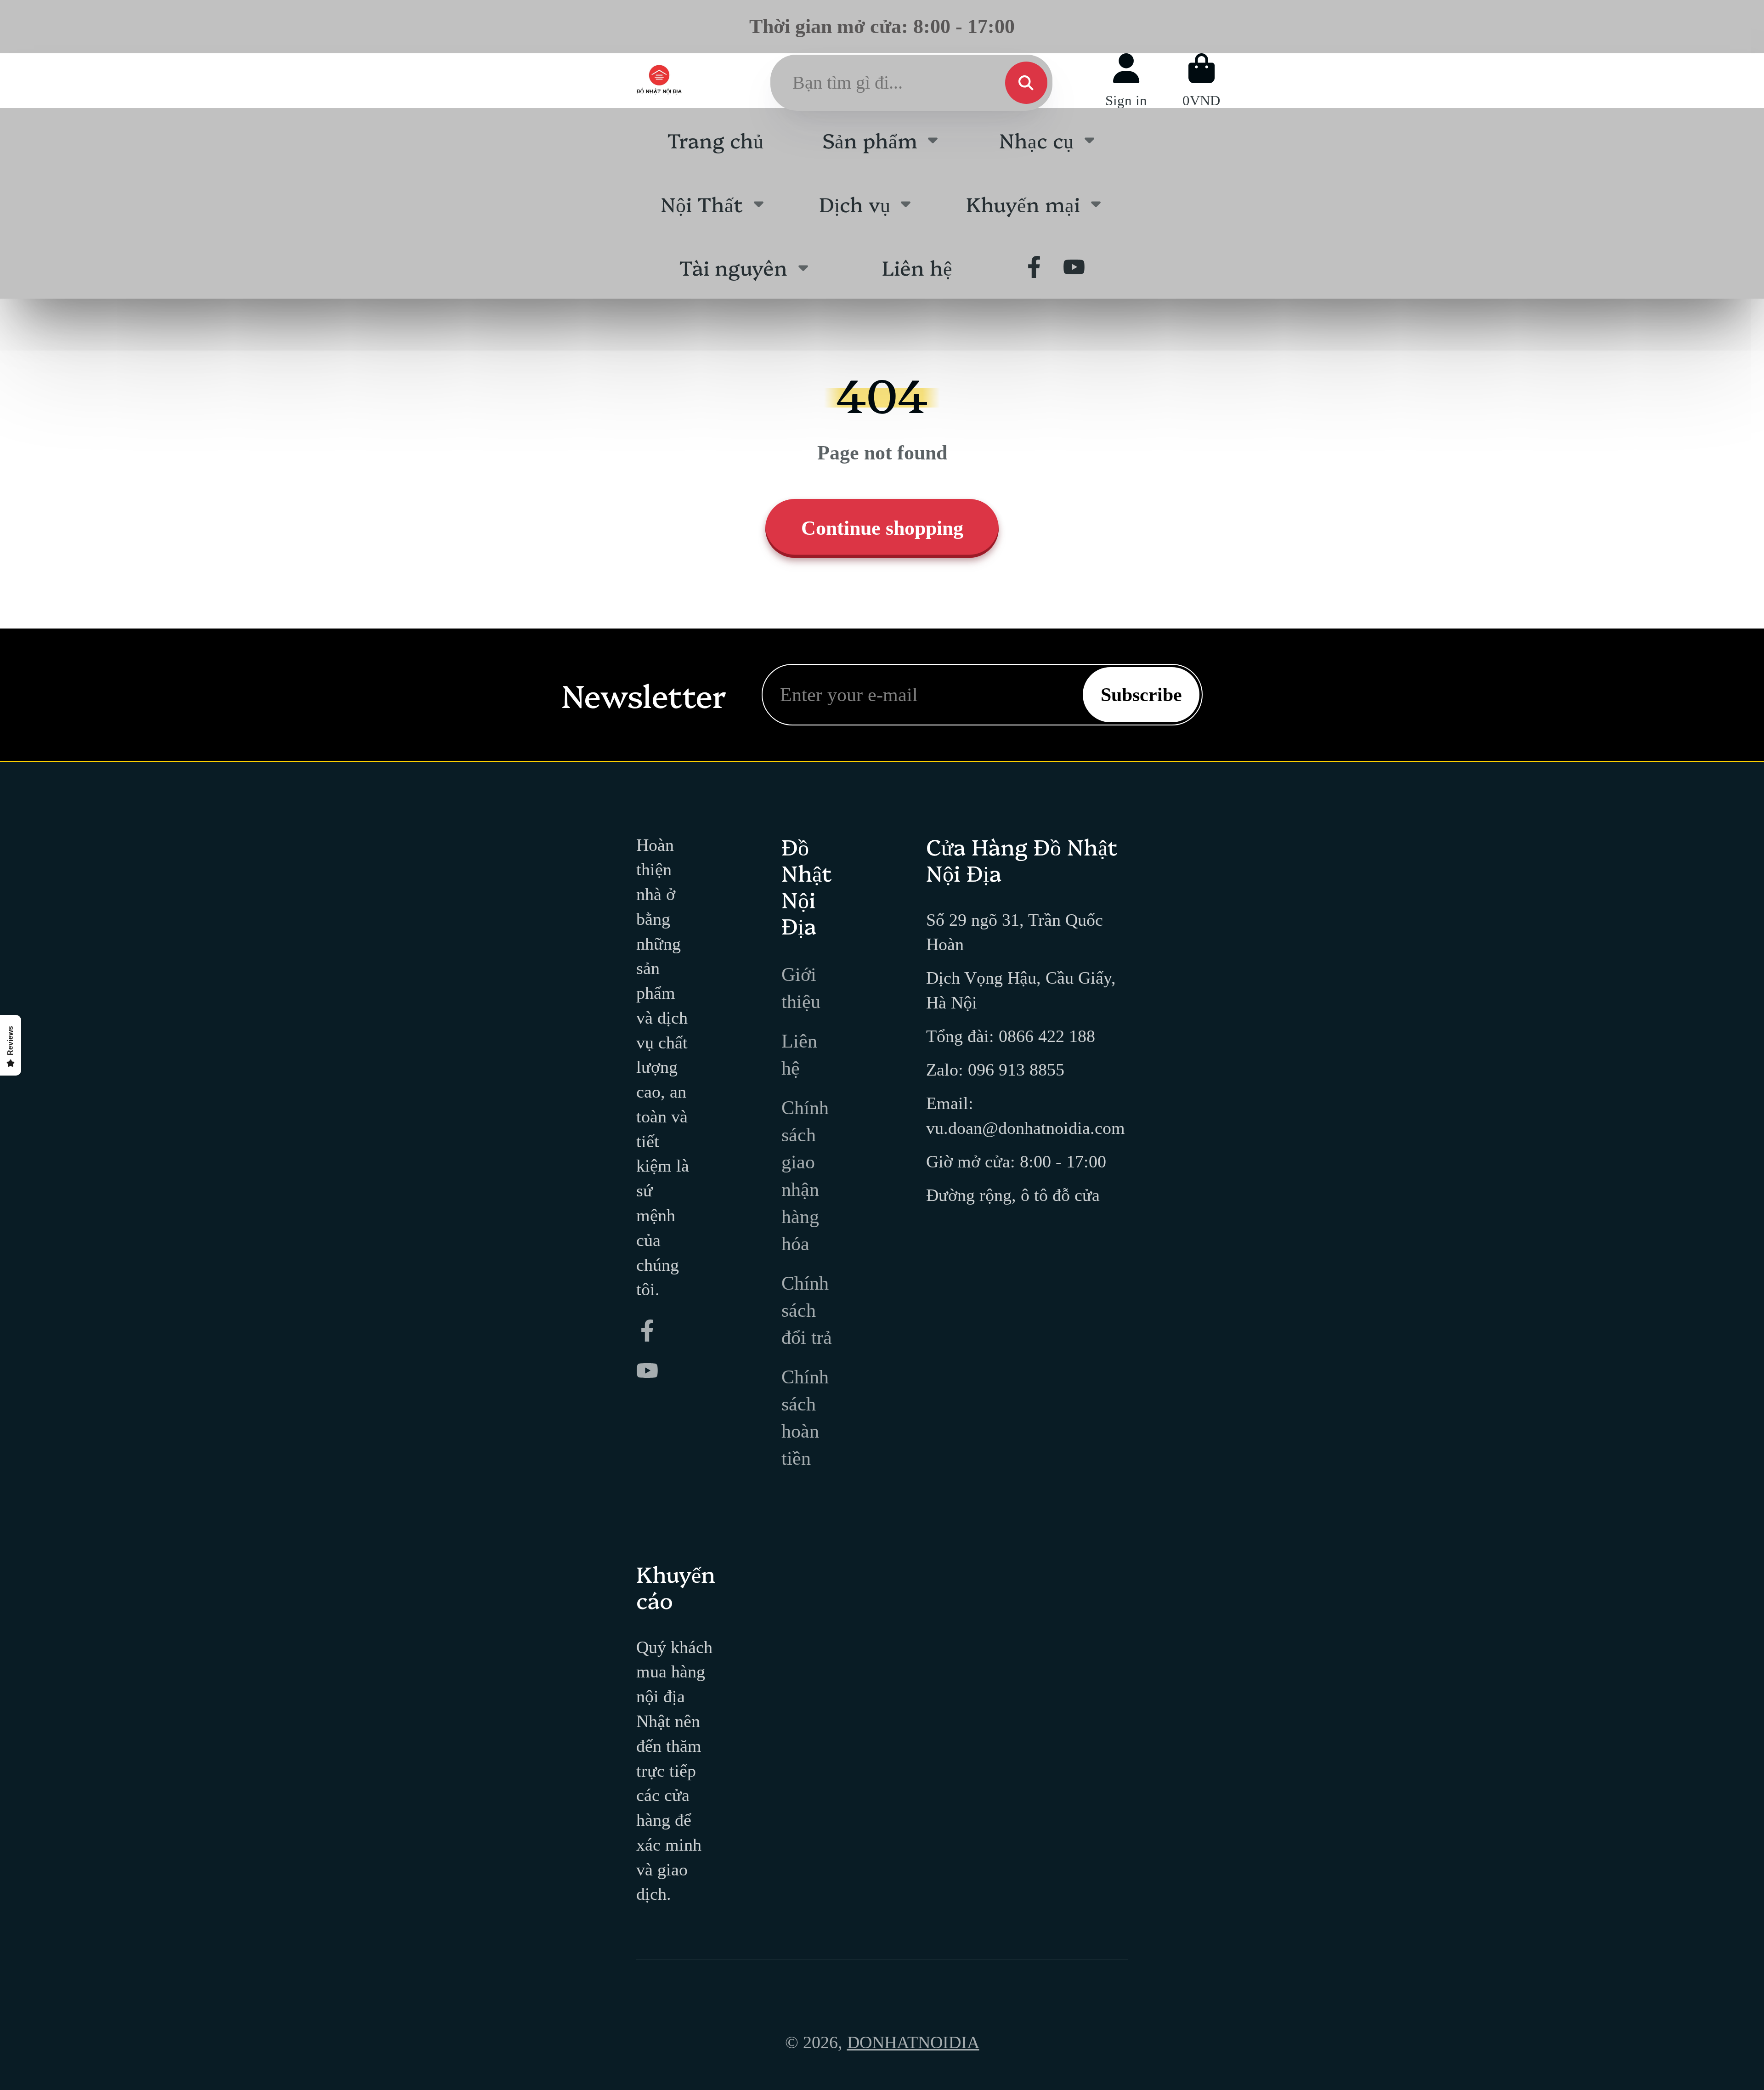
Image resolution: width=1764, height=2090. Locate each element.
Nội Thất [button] (702, 203)
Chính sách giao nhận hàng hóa (805, 1175)
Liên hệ (917, 267)
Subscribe (1141, 694)
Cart (1201, 81)
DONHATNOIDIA (913, 2042)
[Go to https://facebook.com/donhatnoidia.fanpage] (1034, 267)
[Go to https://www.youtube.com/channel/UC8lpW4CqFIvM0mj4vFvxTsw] (1074, 267)
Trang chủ (715, 139)
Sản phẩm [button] (870, 139)
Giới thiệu (801, 988)
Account (1126, 81)
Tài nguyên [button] (733, 267)
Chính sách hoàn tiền (805, 1417)
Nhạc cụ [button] (1036, 139)
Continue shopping (882, 528)
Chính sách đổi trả (807, 1310)
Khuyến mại (1023, 203)
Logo (659, 80)
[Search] (1026, 83)
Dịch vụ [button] (855, 203)
